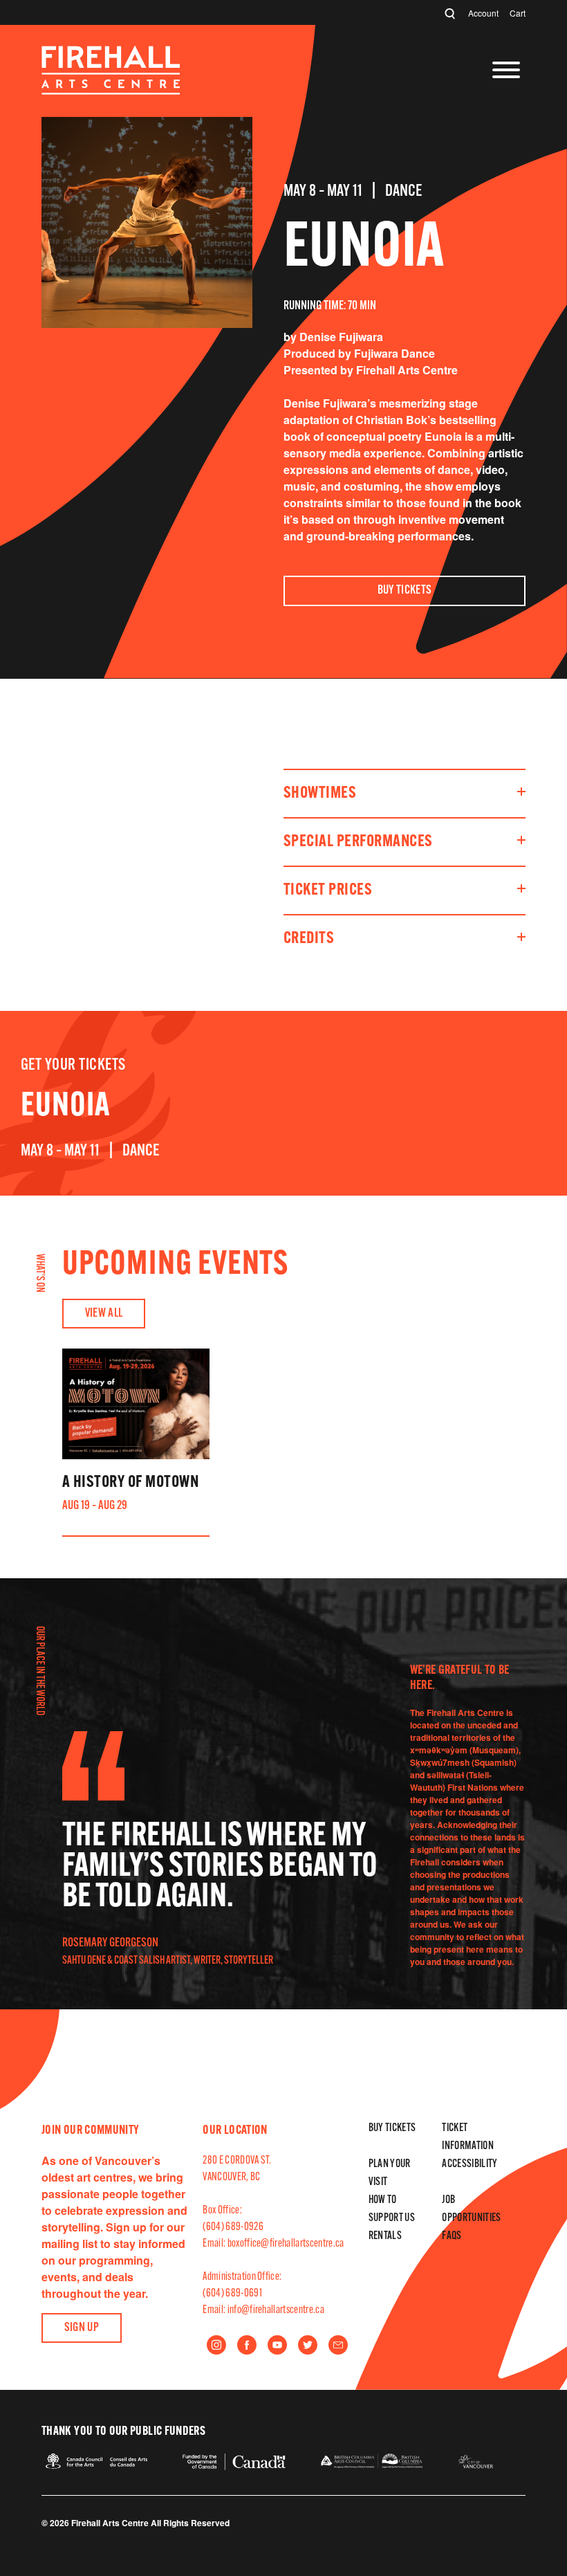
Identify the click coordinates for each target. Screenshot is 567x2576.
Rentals (385, 2236)
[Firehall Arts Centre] (111, 90)
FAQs (452, 2236)
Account (483, 13)
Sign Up (82, 2328)
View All (104, 1314)
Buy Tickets (405, 591)
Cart (518, 13)
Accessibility (470, 2164)
